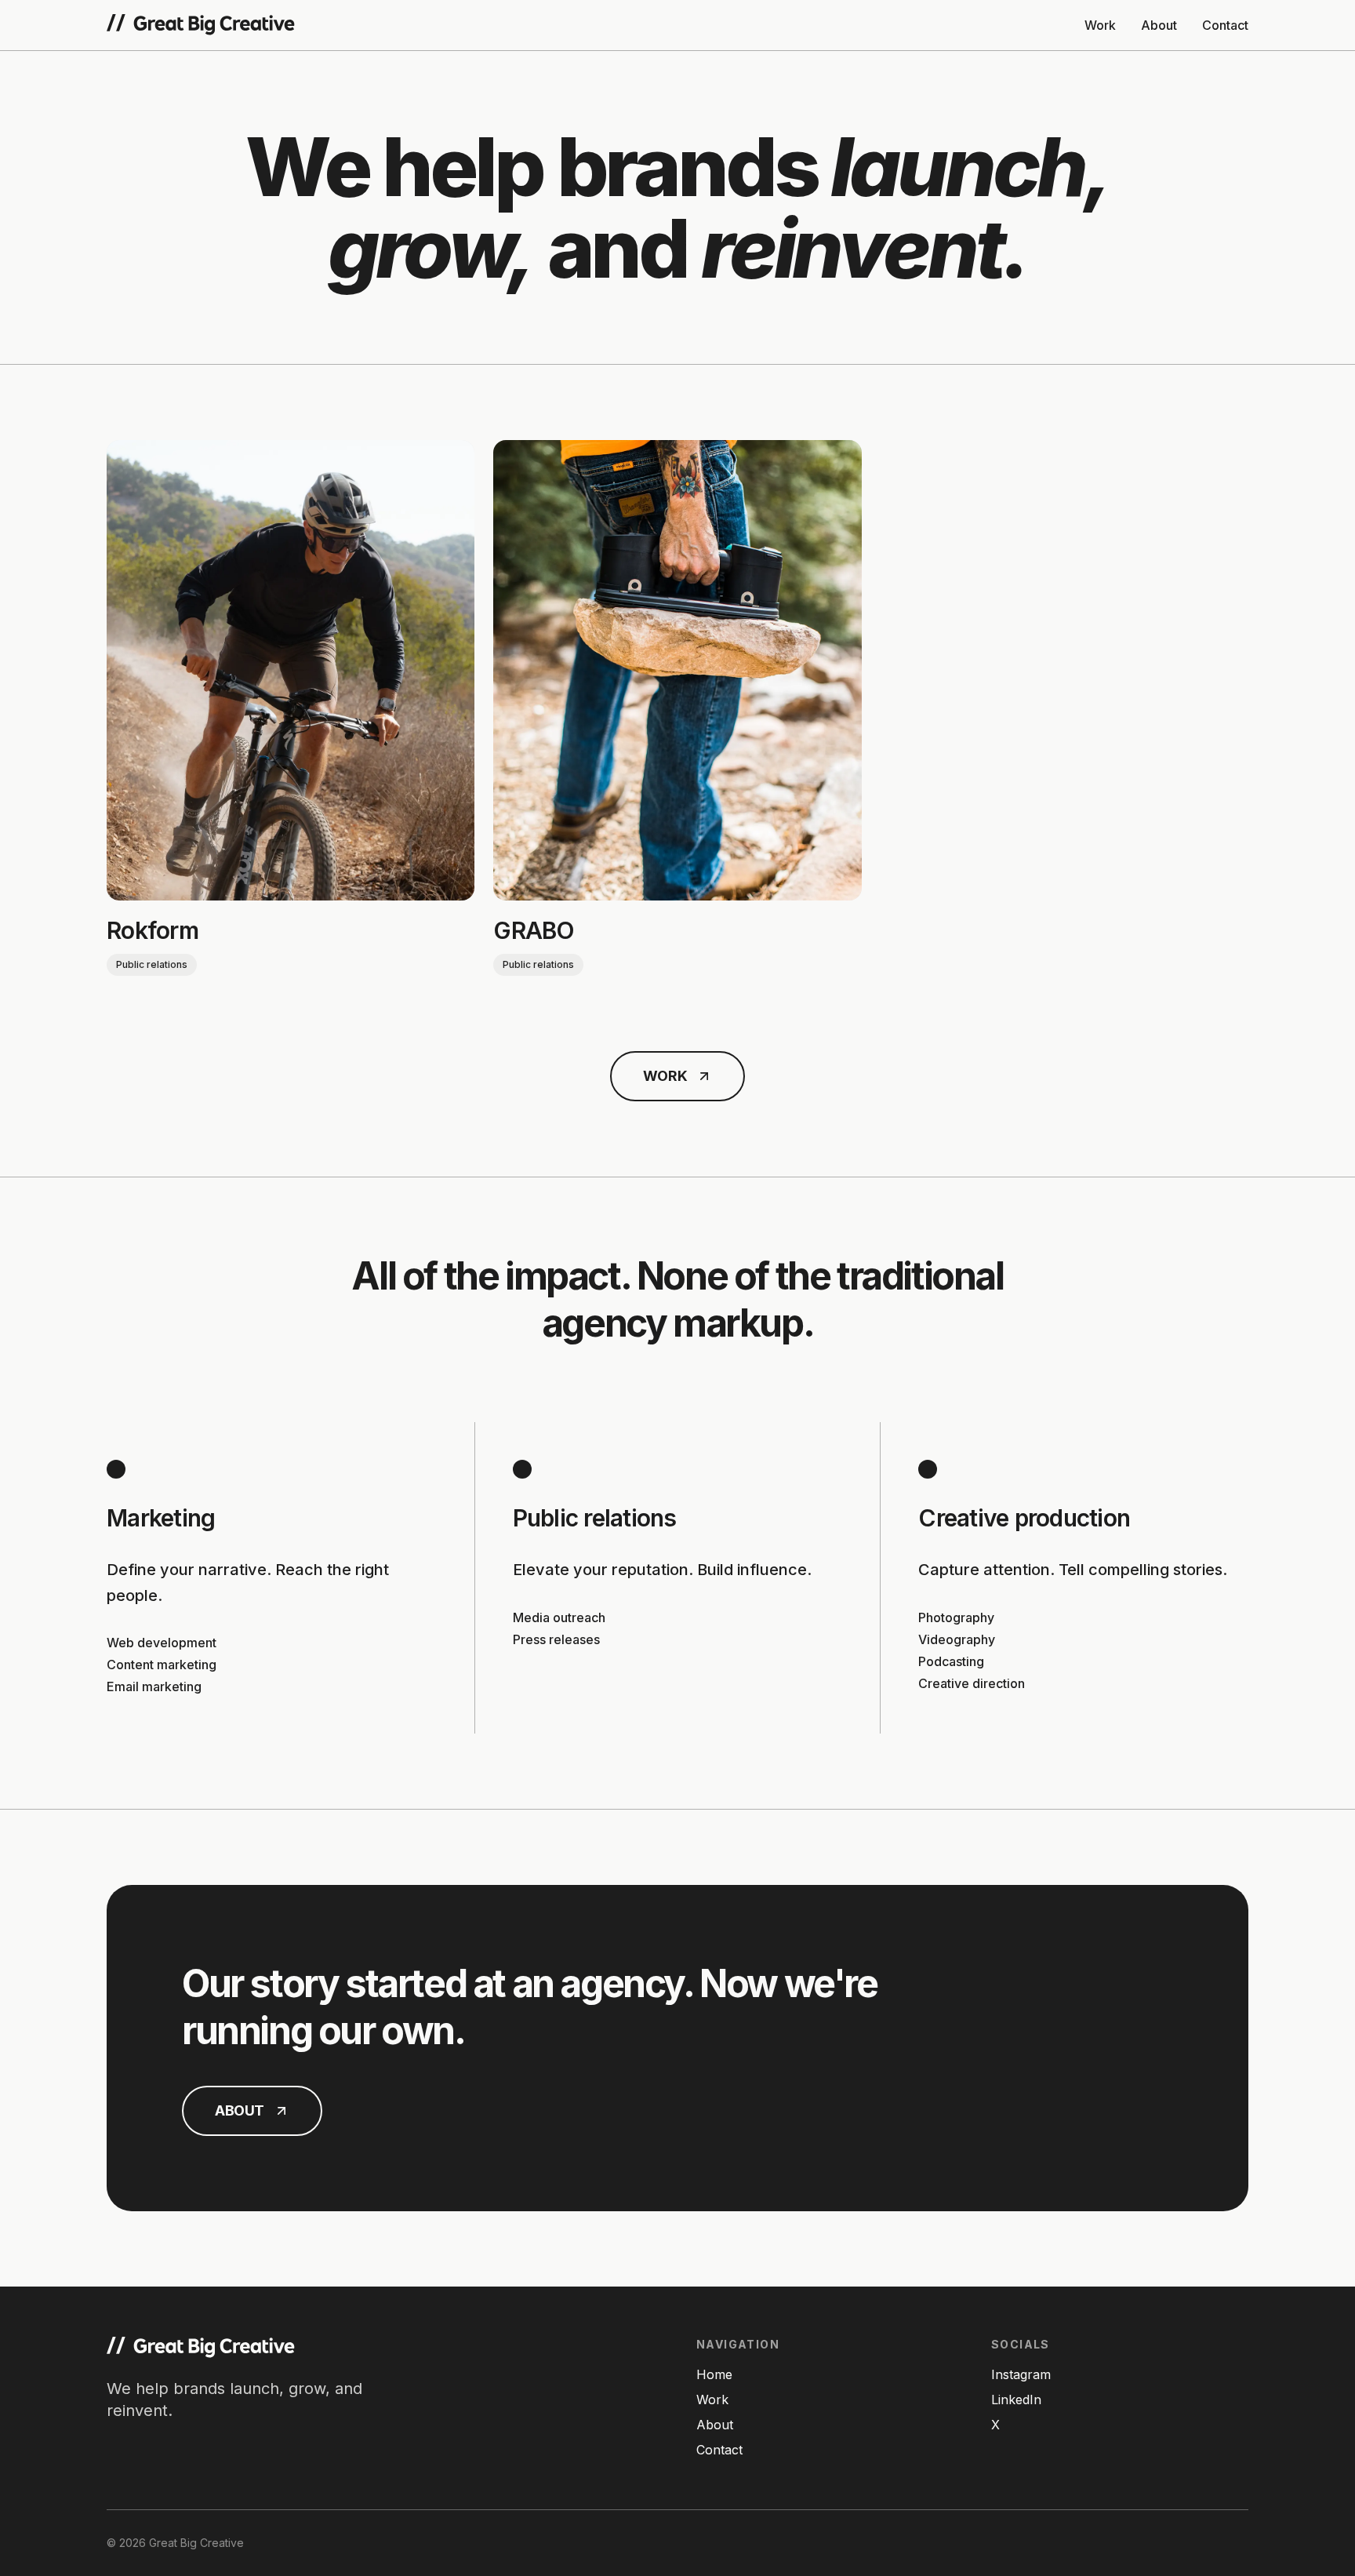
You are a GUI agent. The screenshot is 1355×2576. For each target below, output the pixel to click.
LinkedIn (1016, 2400)
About (1159, 25)
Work (1100, 25)
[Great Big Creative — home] (201, 25)
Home (714, 2374)
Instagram (1021, 2374)
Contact (1225, 25)
